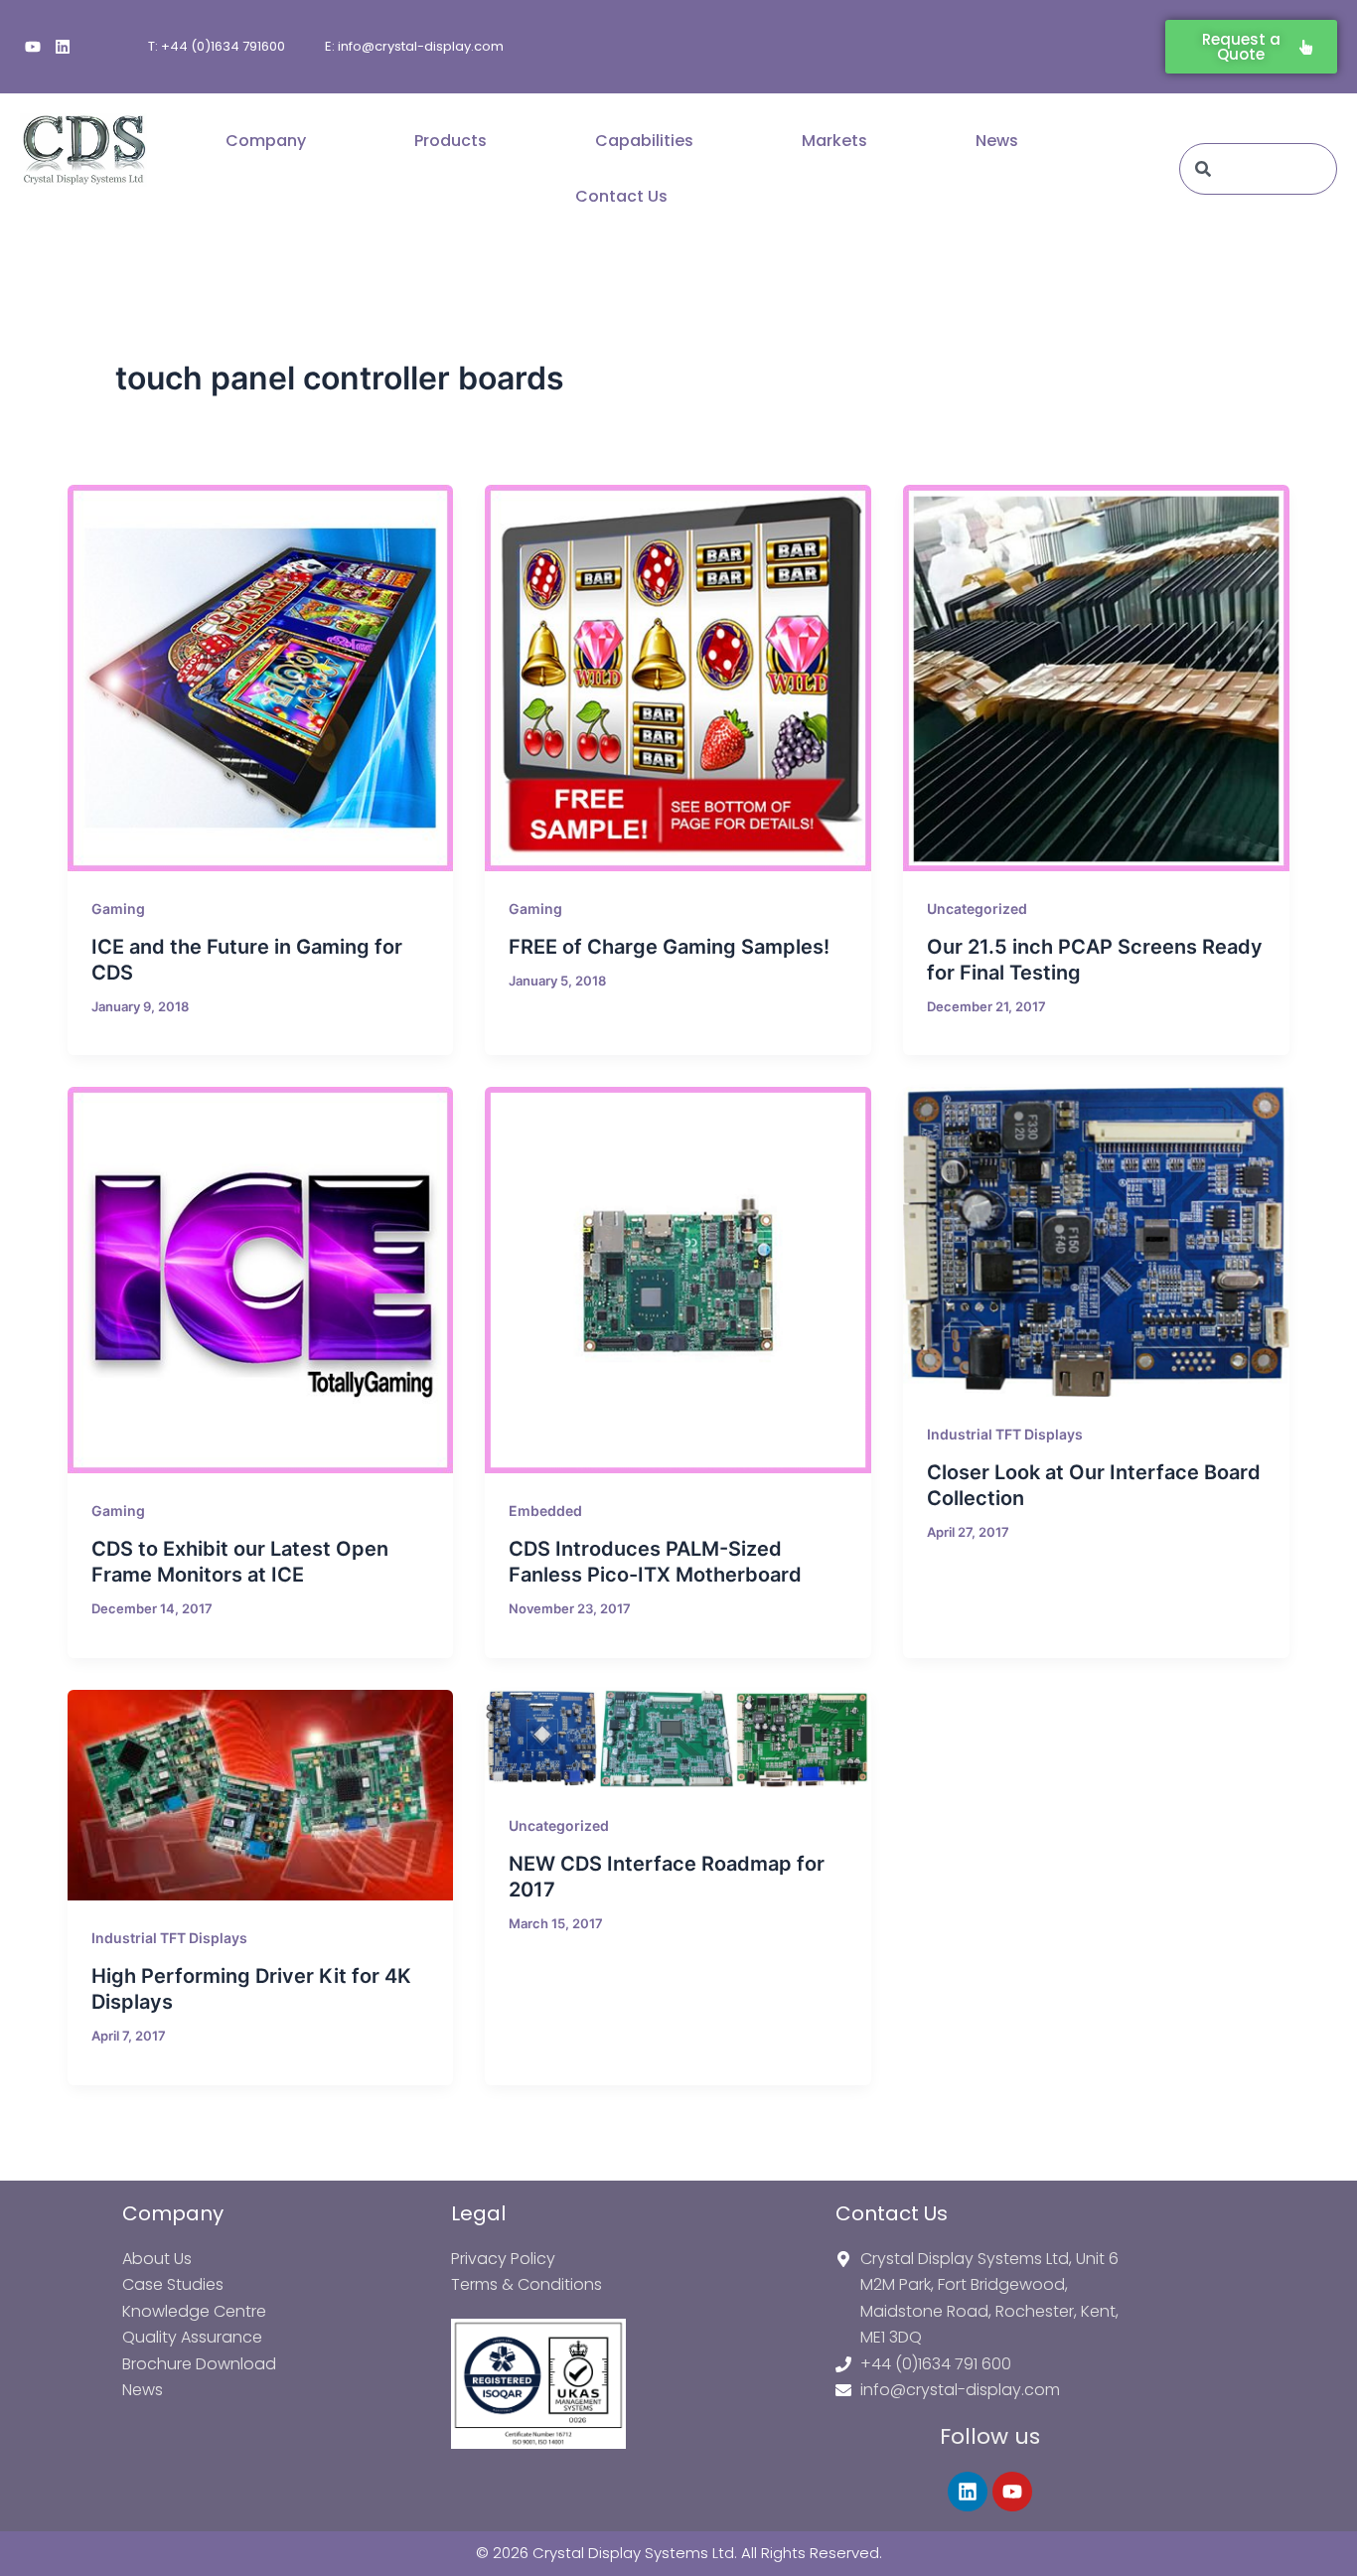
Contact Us (621, 196)
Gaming (118, 909)
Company (266, 141)
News (997, 141)
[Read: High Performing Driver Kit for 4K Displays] (261, 1795)
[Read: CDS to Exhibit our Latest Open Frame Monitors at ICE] (261, 1280)
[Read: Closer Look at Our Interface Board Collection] (1096, 1242)
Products (451, 141)
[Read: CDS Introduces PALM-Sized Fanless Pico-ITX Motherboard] (678, 1280)
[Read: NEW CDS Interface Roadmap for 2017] (678, 1739)
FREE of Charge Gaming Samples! (669, 947)
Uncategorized (977, 909)
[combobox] (1258, 169)
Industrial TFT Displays (1005, 1434)
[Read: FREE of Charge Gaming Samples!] (678, 678)
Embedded (545, 1511)
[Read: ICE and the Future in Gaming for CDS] (261, 678)
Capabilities (644, 141)
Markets (834, 141)
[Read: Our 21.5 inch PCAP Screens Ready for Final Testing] (1096, 678)
